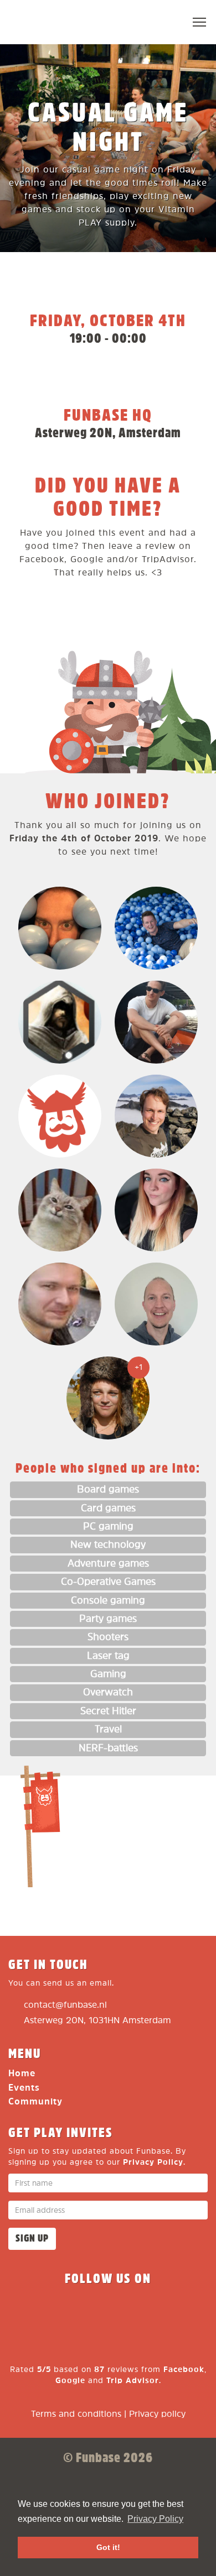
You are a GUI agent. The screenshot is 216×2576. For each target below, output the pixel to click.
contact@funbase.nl (65, 2005)
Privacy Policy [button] (155, 2519)
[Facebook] (28, 2311)
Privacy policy (157, 2414)
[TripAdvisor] (188, 2311)
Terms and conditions (76, 2414)
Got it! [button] (108, 2547)
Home (22, 2074)
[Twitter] (68, 2311)
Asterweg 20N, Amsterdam (108, 433)
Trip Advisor (133, 2381)
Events (24, 2088)
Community (35, 2102)
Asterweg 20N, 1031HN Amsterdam (97, 2021)
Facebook (184, 2370)
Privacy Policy (153, 2162)
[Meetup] (148, 2311)
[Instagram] (108, 2311)
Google (70, 2381)
